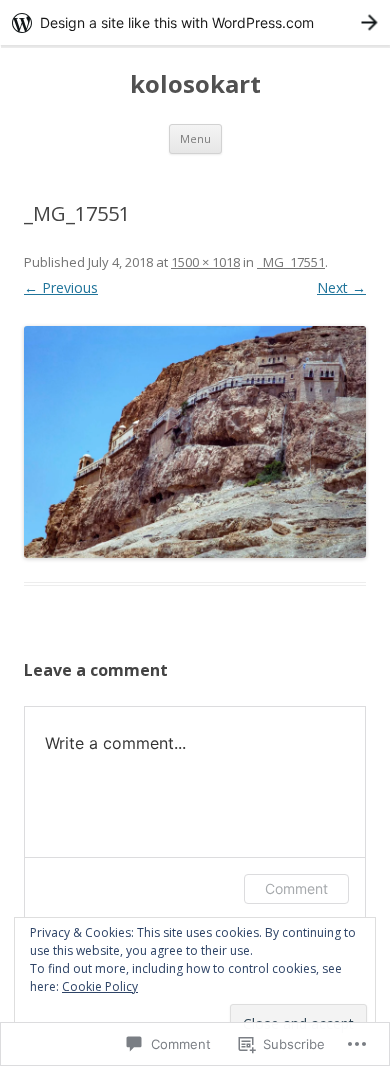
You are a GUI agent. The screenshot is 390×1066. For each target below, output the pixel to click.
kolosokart (195, 84)
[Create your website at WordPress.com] (195, 22)
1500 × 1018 (205, 262)
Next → (341, 287)
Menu (195, 138)
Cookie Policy (100, 986)
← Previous (61, 287)
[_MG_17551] (195, 442)
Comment (296, 888)
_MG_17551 (291, 262)
